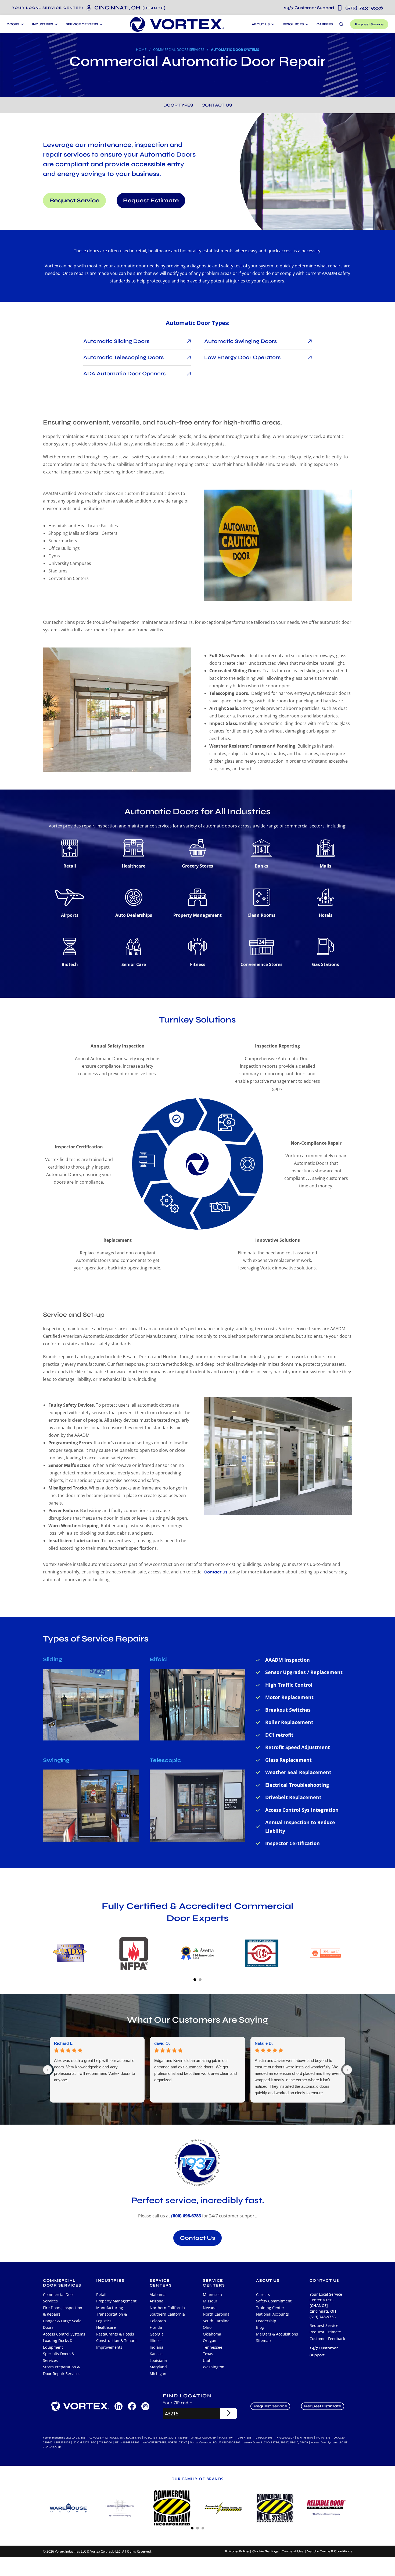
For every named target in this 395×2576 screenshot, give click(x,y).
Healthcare (106, 2327)
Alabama (158, 2294)
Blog (260, 2327)
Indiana (157, 2347)
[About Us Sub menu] (272, 24)
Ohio (207, 2327)
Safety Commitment (274, 2301)
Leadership (266, 2321)
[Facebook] (132, 2406)
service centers (161, 2283)
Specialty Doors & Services (59, 2357)
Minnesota (212, 2294)
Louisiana (158, 2360)
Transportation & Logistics (112, 2317)
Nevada (210, 2308)
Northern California (167, 2308)
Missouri (211, 2301)
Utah (207, 2360)
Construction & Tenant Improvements (116, 2344)
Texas (208, 2354)
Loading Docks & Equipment (58, 2344)
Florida (156, 2327)
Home (141, 49)
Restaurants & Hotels (115, 2334)
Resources (293, 24)
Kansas (156, 2354)
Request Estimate (151, 201)
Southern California (167, 2314)
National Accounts (272, 2314)
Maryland (158, 2367)
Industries (110, 2280)
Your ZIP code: (177, 2403)
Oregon (210, 2340)
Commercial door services (62, 2283)
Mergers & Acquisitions (277, 2334)
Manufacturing (110, 2308)
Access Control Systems (64, 2334)
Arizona (157, 2301)
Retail (101, 2294)
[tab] (195, 1979)
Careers (325, 24)
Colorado (158, 2321)
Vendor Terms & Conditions (330, 2551)
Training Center (270, 2308)
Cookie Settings (265, 2551)
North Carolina (216, 2314)
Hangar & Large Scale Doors (62, 2324)
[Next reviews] (347, 2070)
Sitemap (263, 2340)
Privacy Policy (237, 2551)
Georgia (157, 2334)
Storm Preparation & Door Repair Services (62, 2370)
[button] (154, 8)
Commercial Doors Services (179, 49)
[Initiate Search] (342, 24)
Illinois (156, 2340)
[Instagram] (145, 2406)
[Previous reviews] (48, 2070)
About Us (261, 24)
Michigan (158, 2374)
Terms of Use (293, 2551)
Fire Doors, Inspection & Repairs (63, 2311)
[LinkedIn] (119, 2406)
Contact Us (217, 105)
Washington (214, 2367)
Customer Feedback (327, 2339)
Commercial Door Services (59, 2298)
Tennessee (213, 2347)
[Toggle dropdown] (22, 24)
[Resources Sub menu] (306, 24)
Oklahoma (212, 2334)
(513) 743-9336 (333, 8)
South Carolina (216, 2321)
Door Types (178, 105)
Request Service (369, 24)
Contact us (216, 1572)
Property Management (116, 2301)
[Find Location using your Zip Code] (229, 2414)
